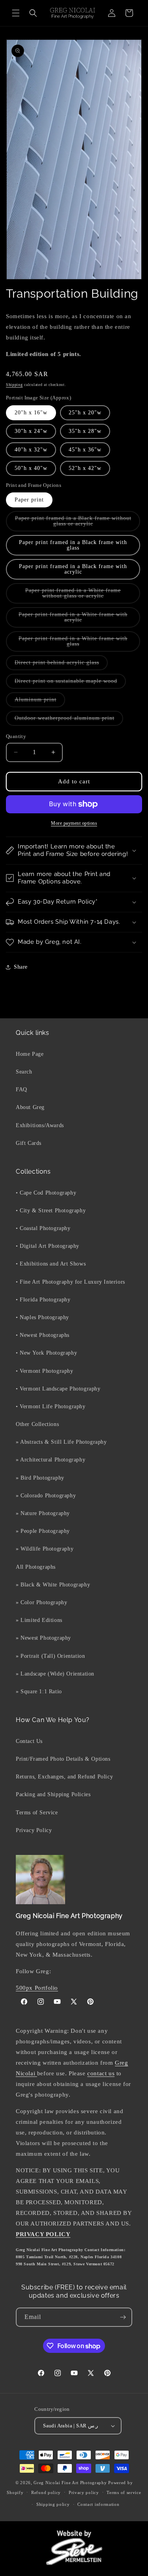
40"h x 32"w (31, 450)
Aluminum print (40, 702)
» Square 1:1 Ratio (39, 1692)
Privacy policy (84, 2492)
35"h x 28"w (85, 431)
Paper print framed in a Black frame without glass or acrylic (73, 523)
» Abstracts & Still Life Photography (61, 1442)
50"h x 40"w (31, 468)
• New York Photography (46, 1353)
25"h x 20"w (85, 413)
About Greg (30, 1107)
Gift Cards (29, 1143)
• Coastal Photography (43, 1228)
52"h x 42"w (85, 468)
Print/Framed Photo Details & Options (63, 1759)
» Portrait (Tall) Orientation (50, 1656)
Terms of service (124, 2492)
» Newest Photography (43, 1638)
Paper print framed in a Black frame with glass (73, 545)
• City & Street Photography (51, 1211)
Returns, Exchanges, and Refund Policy (64, 1777)
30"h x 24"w (31, 431)
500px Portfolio (37, 1988)
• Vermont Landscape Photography (58, 1389)
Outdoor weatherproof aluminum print (69, 720)
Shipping (14, 385)
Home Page (30, 1054)
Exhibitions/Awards (40, 1125)
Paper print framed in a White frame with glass (73, 644)
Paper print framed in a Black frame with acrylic (73, 569)
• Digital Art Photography (48, 1246)
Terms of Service (37, 1813)
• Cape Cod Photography (46, 1193)
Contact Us (29, 1741)
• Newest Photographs (43, 1335)
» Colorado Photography (46, 1496)
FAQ (22, 1089)
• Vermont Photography (45, 1371)
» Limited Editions (39, 1620)
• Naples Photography (42, 1317)
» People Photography (43, 1531)
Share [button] (21, 967)
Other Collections (37, 1424)
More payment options (74, 823)
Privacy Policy (34, 1830)
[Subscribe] (123, 2317)
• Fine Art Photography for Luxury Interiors (70, 1282)
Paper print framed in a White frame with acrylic (73, 620)
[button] (16, 13)
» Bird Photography (40, 1478)
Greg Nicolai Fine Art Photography (70, 2483)
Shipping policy (53, 2504)
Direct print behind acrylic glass (61, 665)
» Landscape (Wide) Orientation (55, 1674)
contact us (101, 2073)
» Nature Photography (43, 1513)
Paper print (29, 500)
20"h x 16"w (31, 413)
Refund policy (46, 2492)
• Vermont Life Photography (51, 1406)
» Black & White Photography (53, 1585)
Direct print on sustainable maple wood (70, 683)
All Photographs (36, 1567)
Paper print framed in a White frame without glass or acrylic (79, 596)
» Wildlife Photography (45, 1549)
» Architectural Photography (51, 1460)
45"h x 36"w (85, 450)
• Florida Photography (43, 1300)
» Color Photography (41, 1602)
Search (24, 1072)
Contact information (98, 2504)
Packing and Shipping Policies (53, 1794)
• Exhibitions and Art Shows (51, 1264)
